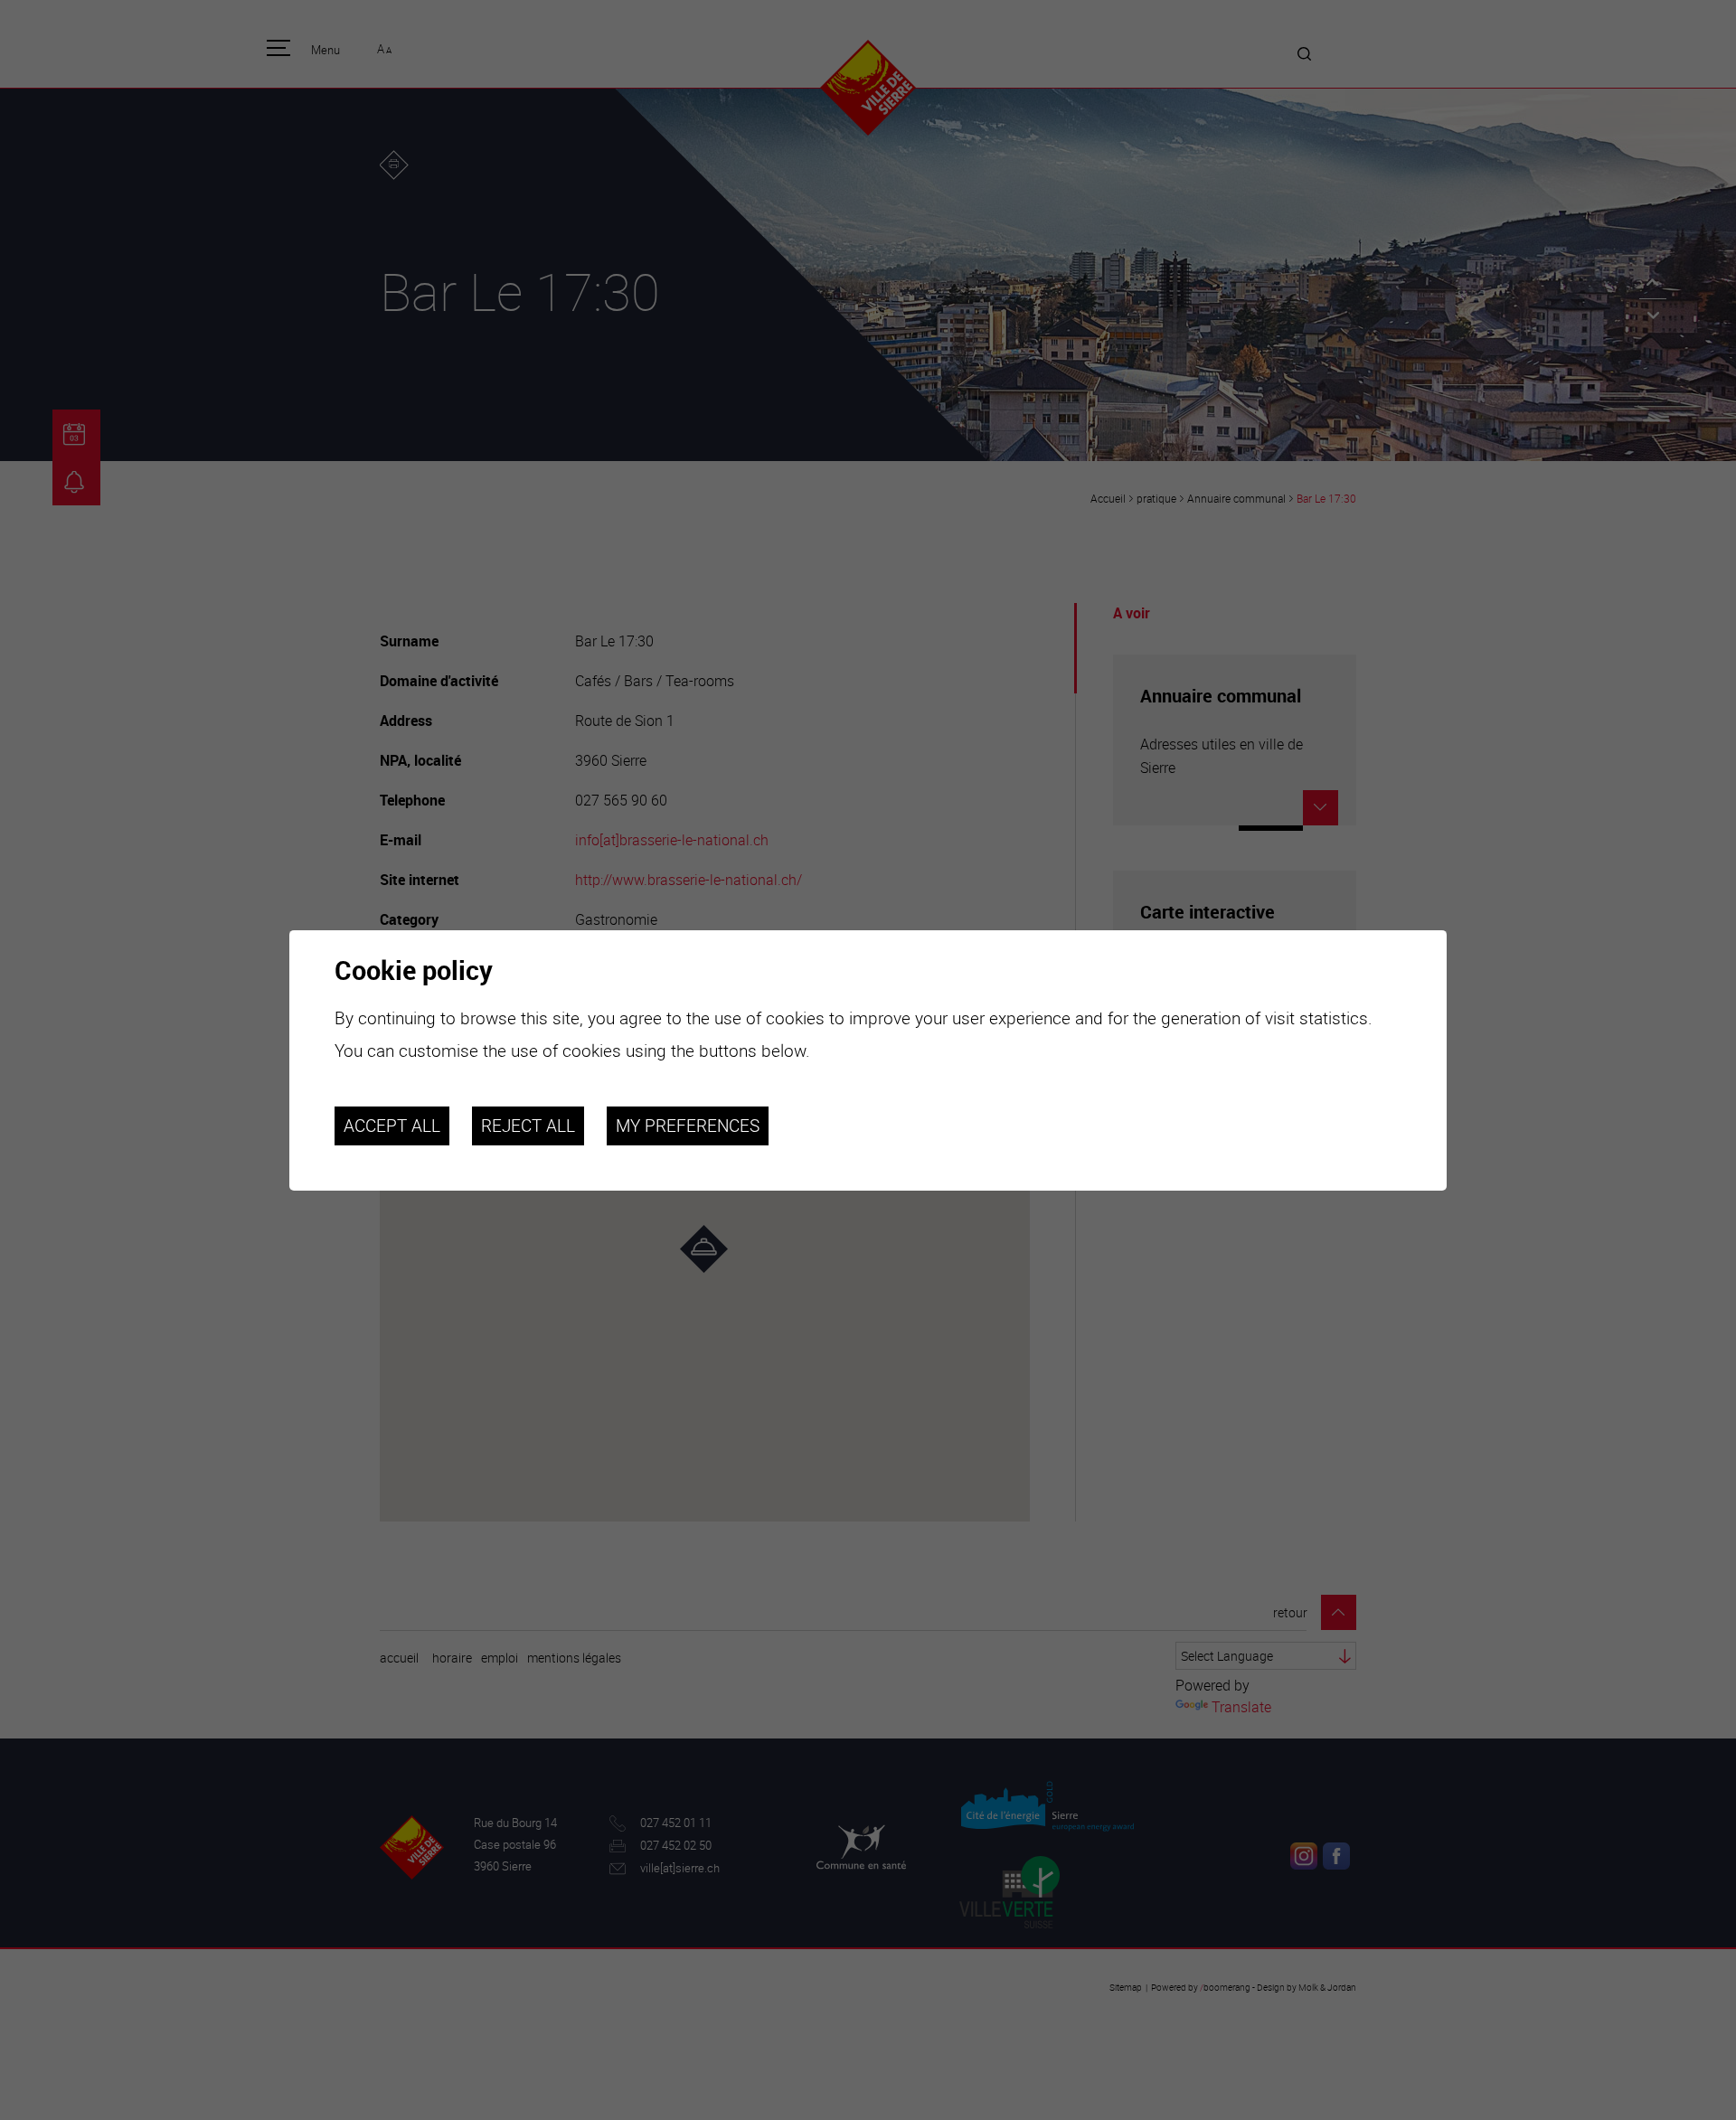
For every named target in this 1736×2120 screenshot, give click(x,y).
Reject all (528, 1126)
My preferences (688, 1126)
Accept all (392, 1126)
